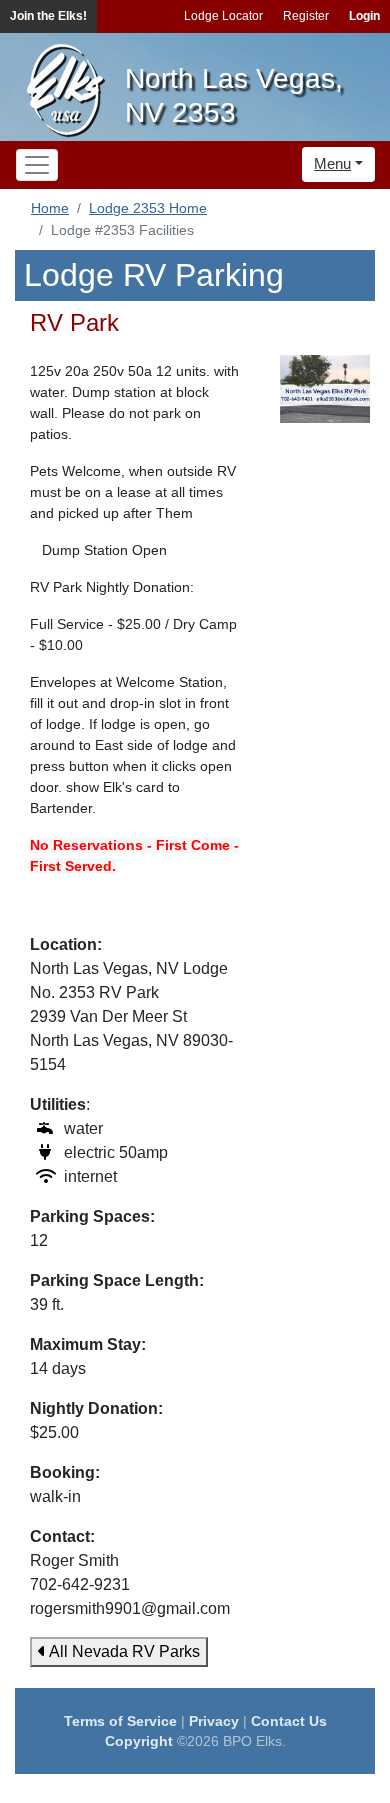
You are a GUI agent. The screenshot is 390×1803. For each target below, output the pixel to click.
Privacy (214, 1721)
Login (364, 16)
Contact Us (289, 1721)
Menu (332, 163)
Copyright (139, 1741)
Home (50, 208)
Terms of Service (120, 1721)
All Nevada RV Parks (123, 1651)
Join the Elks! (48, 16)
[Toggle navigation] (37, 165)
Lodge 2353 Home (148, 208)
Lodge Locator (223, 16)
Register (306, 16)
